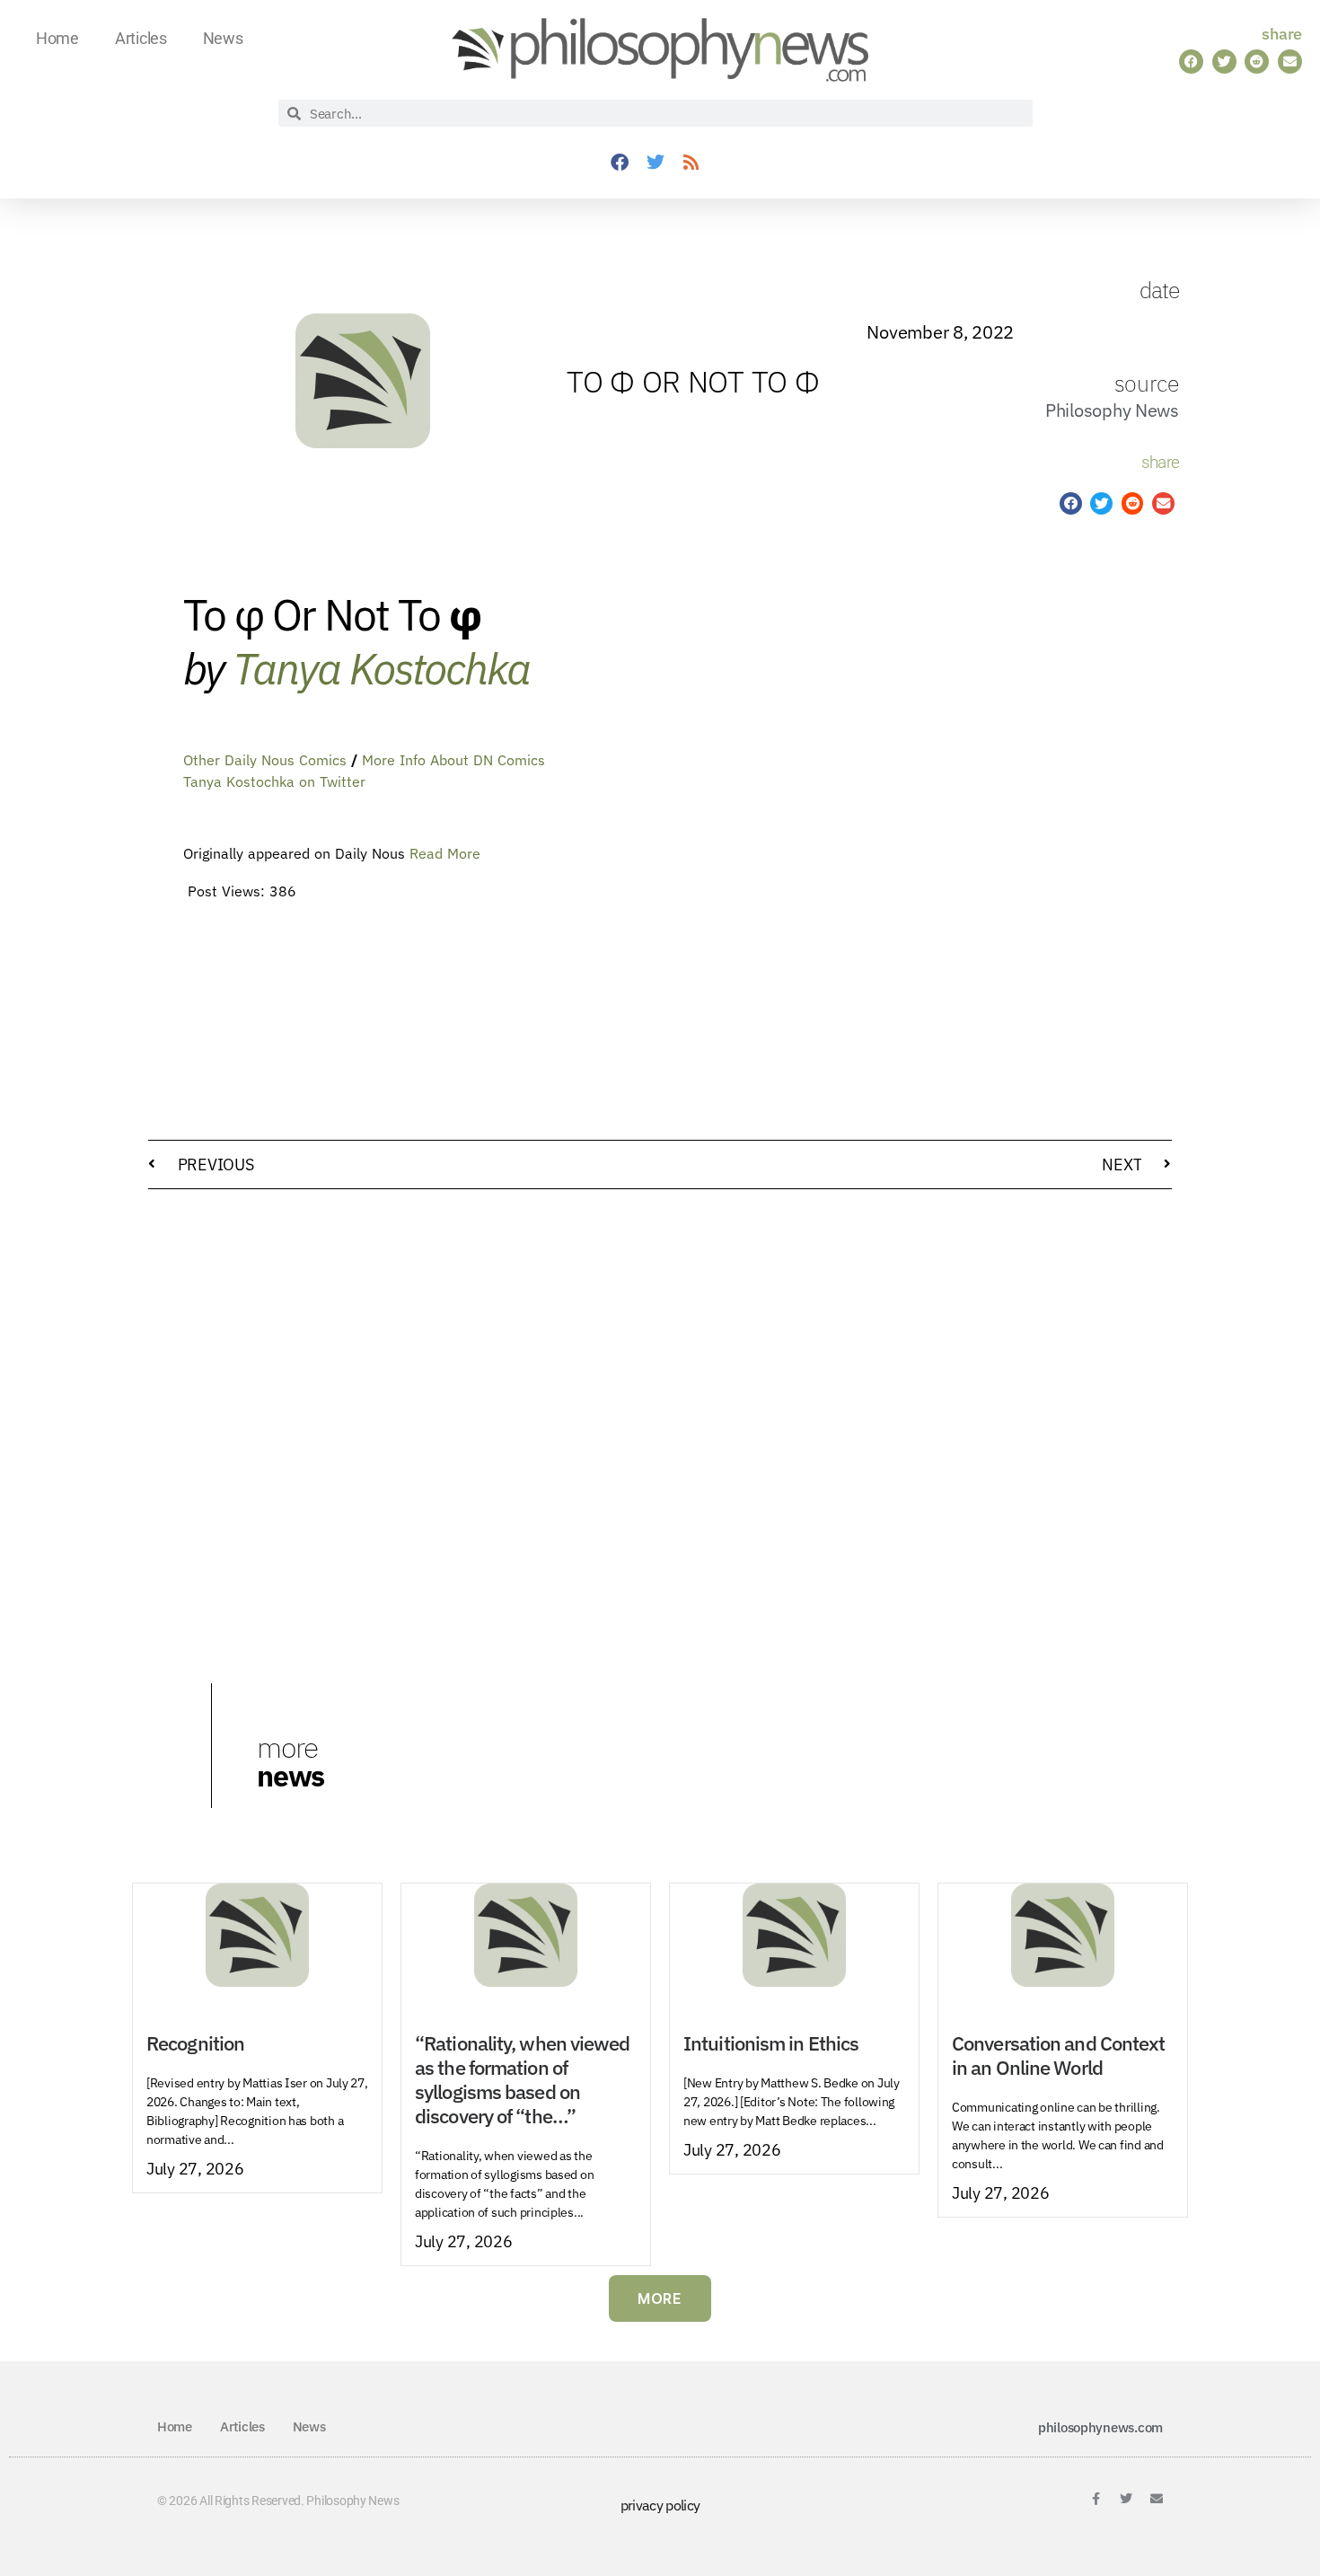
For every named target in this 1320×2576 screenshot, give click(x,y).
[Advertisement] (1071, 834)
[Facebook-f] (1096, 2499)
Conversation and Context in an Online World (1058, 2056)
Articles (141, 38)
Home (57, 38)
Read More (445, 853)
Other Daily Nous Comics (265, 760)
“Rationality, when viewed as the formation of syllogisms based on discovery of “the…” (523, 2080)
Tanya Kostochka (381, 668)
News (223, 38)
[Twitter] (656, 163)
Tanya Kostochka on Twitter (274, 781)
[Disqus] (660, 1432)
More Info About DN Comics (453, 760)
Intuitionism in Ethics (771, 2043)
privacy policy (660, 2505)
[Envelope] (1157, 2499)
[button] (1191, 62)
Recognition (195, 2043)
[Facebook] (620, 163)
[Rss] (691, 163)
